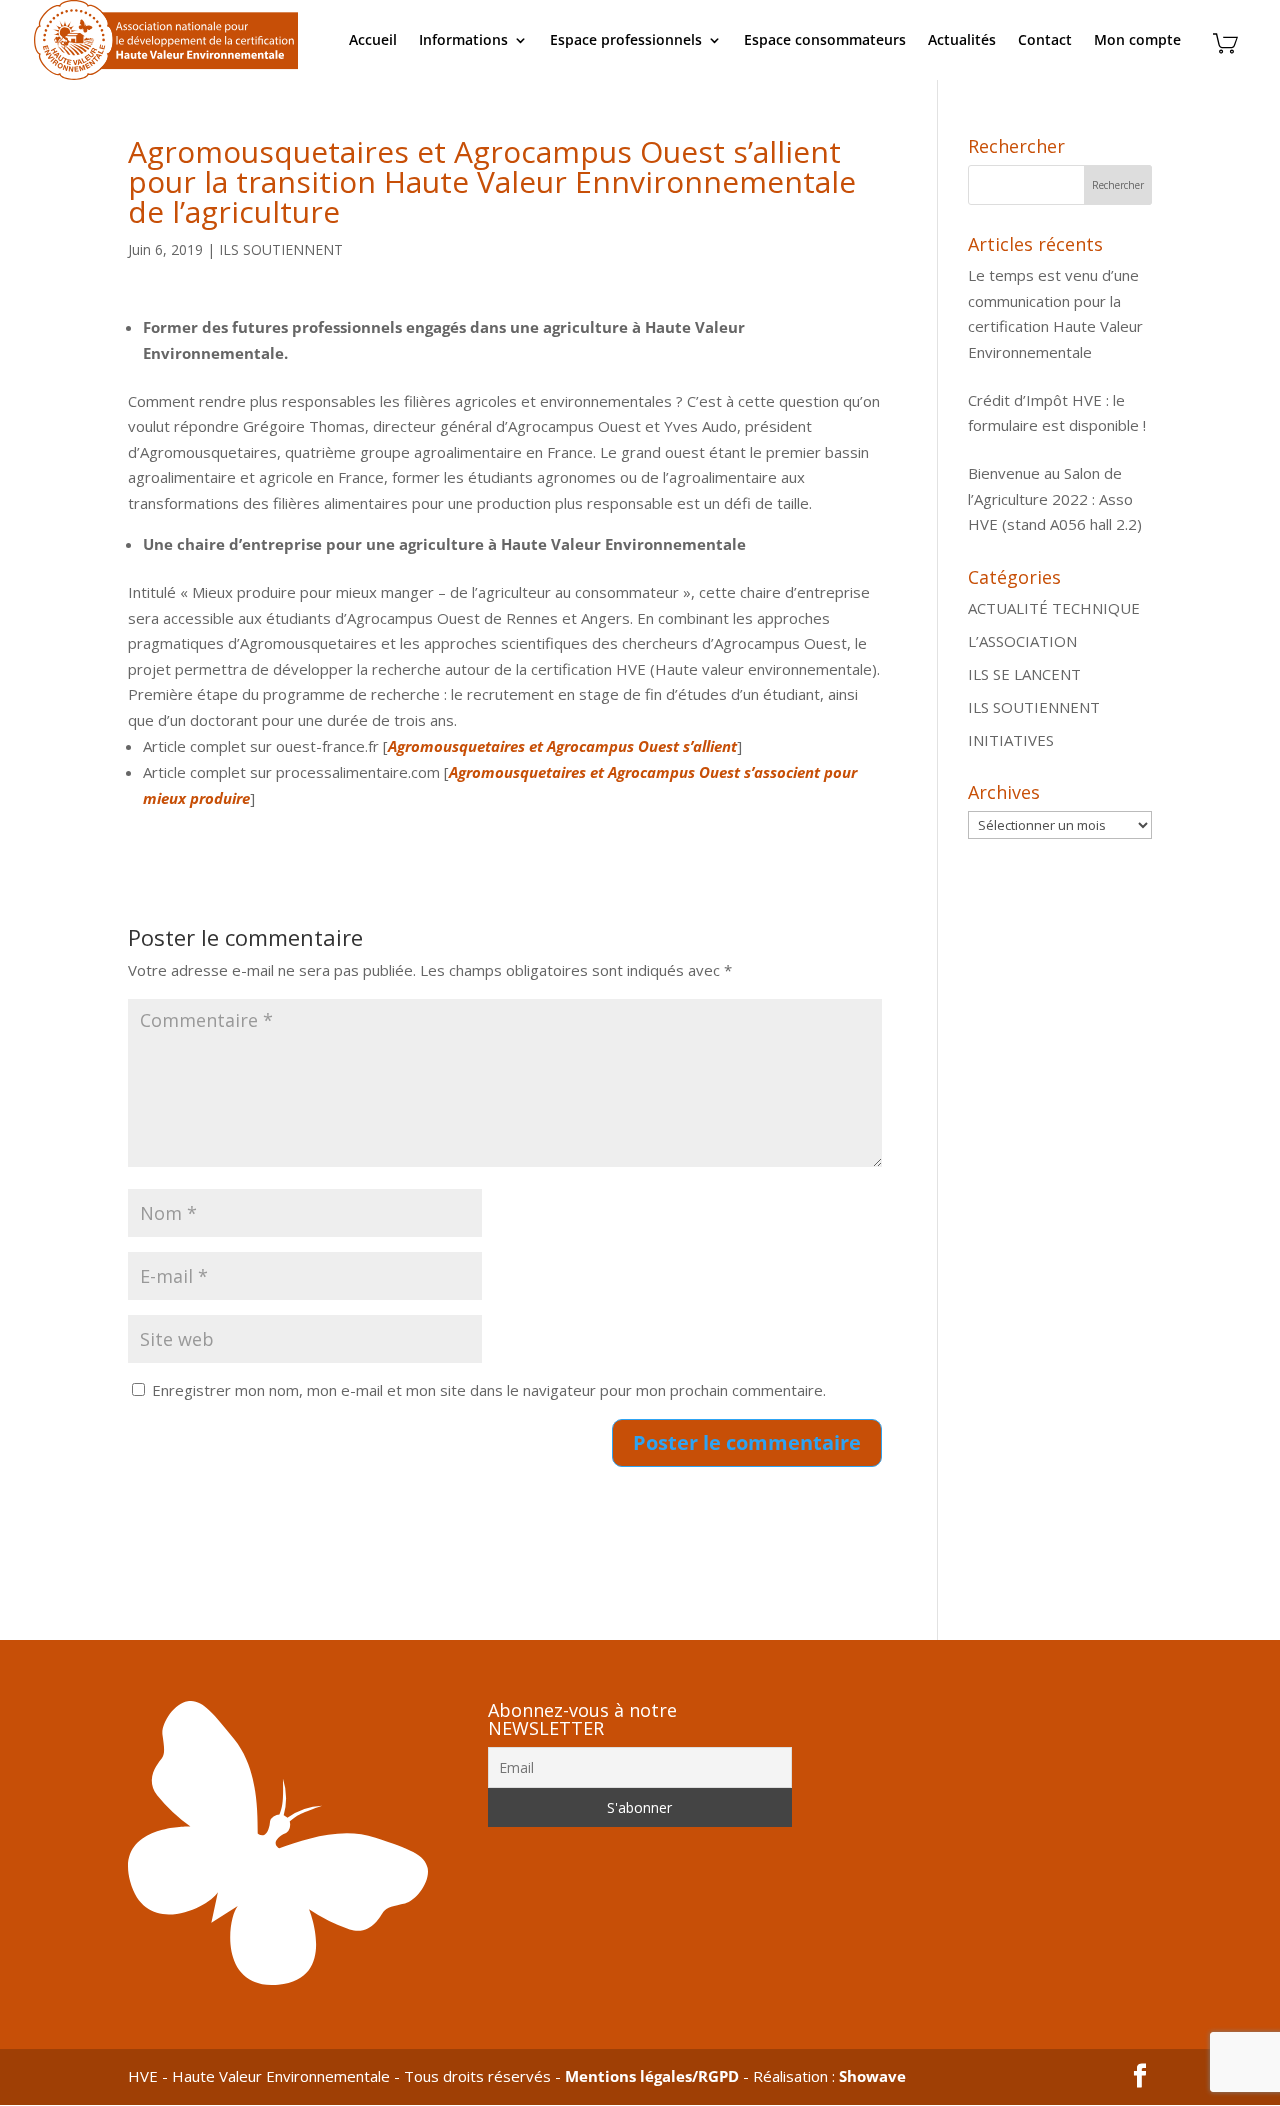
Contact (1045, 41)
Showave (872, 2076)
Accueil (373, 41)
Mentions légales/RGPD (652, 2076)
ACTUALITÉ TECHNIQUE (1054, 608)
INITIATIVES (1011, 740)
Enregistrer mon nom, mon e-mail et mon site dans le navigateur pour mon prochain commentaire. (489, 1390)
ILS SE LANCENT (1024, 674)
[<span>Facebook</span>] (1140, 2077)
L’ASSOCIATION (1022, 641)
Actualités (962, 41)
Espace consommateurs (825, 41)
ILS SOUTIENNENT (281, 249)
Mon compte (1137, 41)
